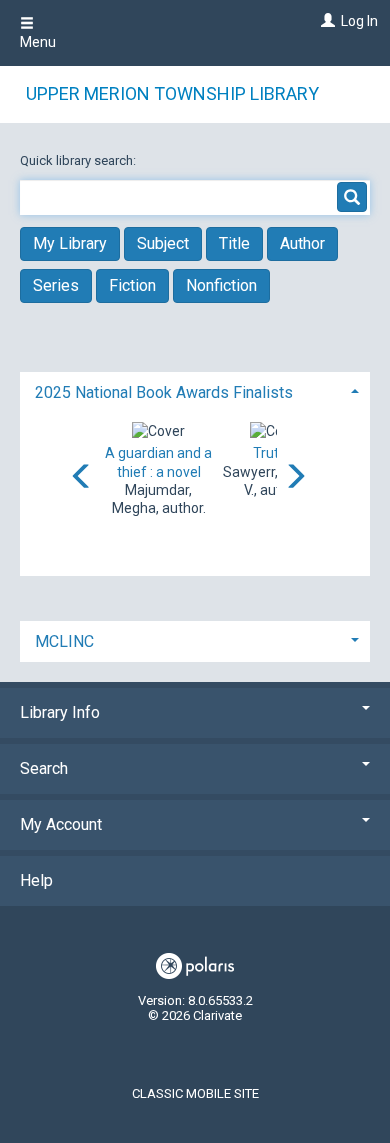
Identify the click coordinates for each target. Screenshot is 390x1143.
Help (36, 880)
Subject (163, 243)
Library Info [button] (60, 712)
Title (234, 243)
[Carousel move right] (295, 478)
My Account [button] (61, 824)
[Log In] (325, 21)
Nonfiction (221, 285)
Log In (359, 21)
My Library (70, 243)
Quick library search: (79, 160)
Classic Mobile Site (195, 1093)
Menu (38, 42)
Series (56, 285)
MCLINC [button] (64, 641)
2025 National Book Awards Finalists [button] (164, 392)
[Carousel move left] (82, 478)
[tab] (195, 390)
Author (302, 243)
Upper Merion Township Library (172, 93)
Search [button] (44, 768)
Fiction (132, 285)
